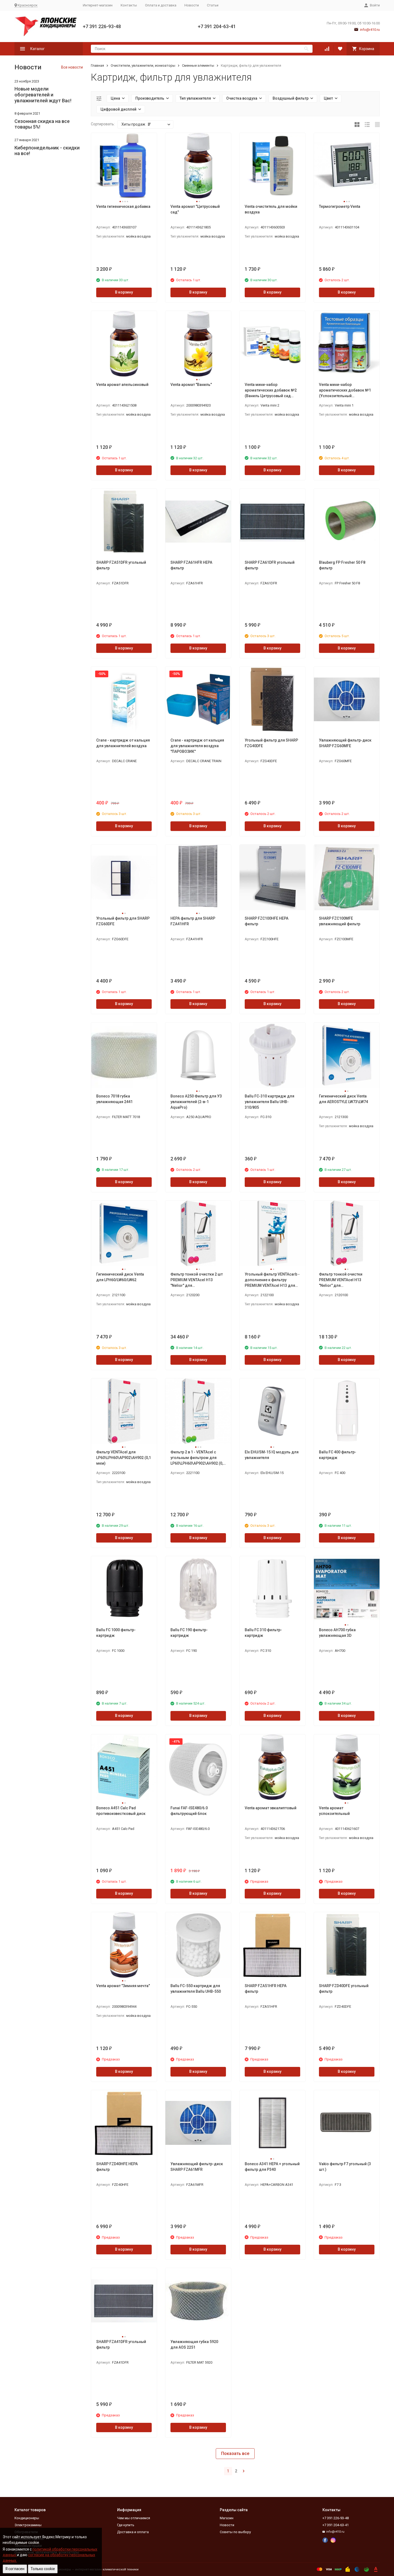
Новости (192, 5)
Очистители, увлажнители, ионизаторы (143, 65)
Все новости (72, 67)
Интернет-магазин (98, 5)
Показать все (235, 2453)
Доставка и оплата (133, 2532)
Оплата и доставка (161, 5)
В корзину (124, 292)
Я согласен (15, 2569)
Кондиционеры (27, 2518)
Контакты (129, 5)
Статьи (213, 5)
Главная (97, 65)
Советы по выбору (235, 2532)
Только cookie (43, 2569)
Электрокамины (28, 2525)
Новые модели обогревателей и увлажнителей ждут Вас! (43, 95)
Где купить (126, 2525)
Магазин (227, 2518)
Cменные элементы (198, 65)
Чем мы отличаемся (134, 2518)
